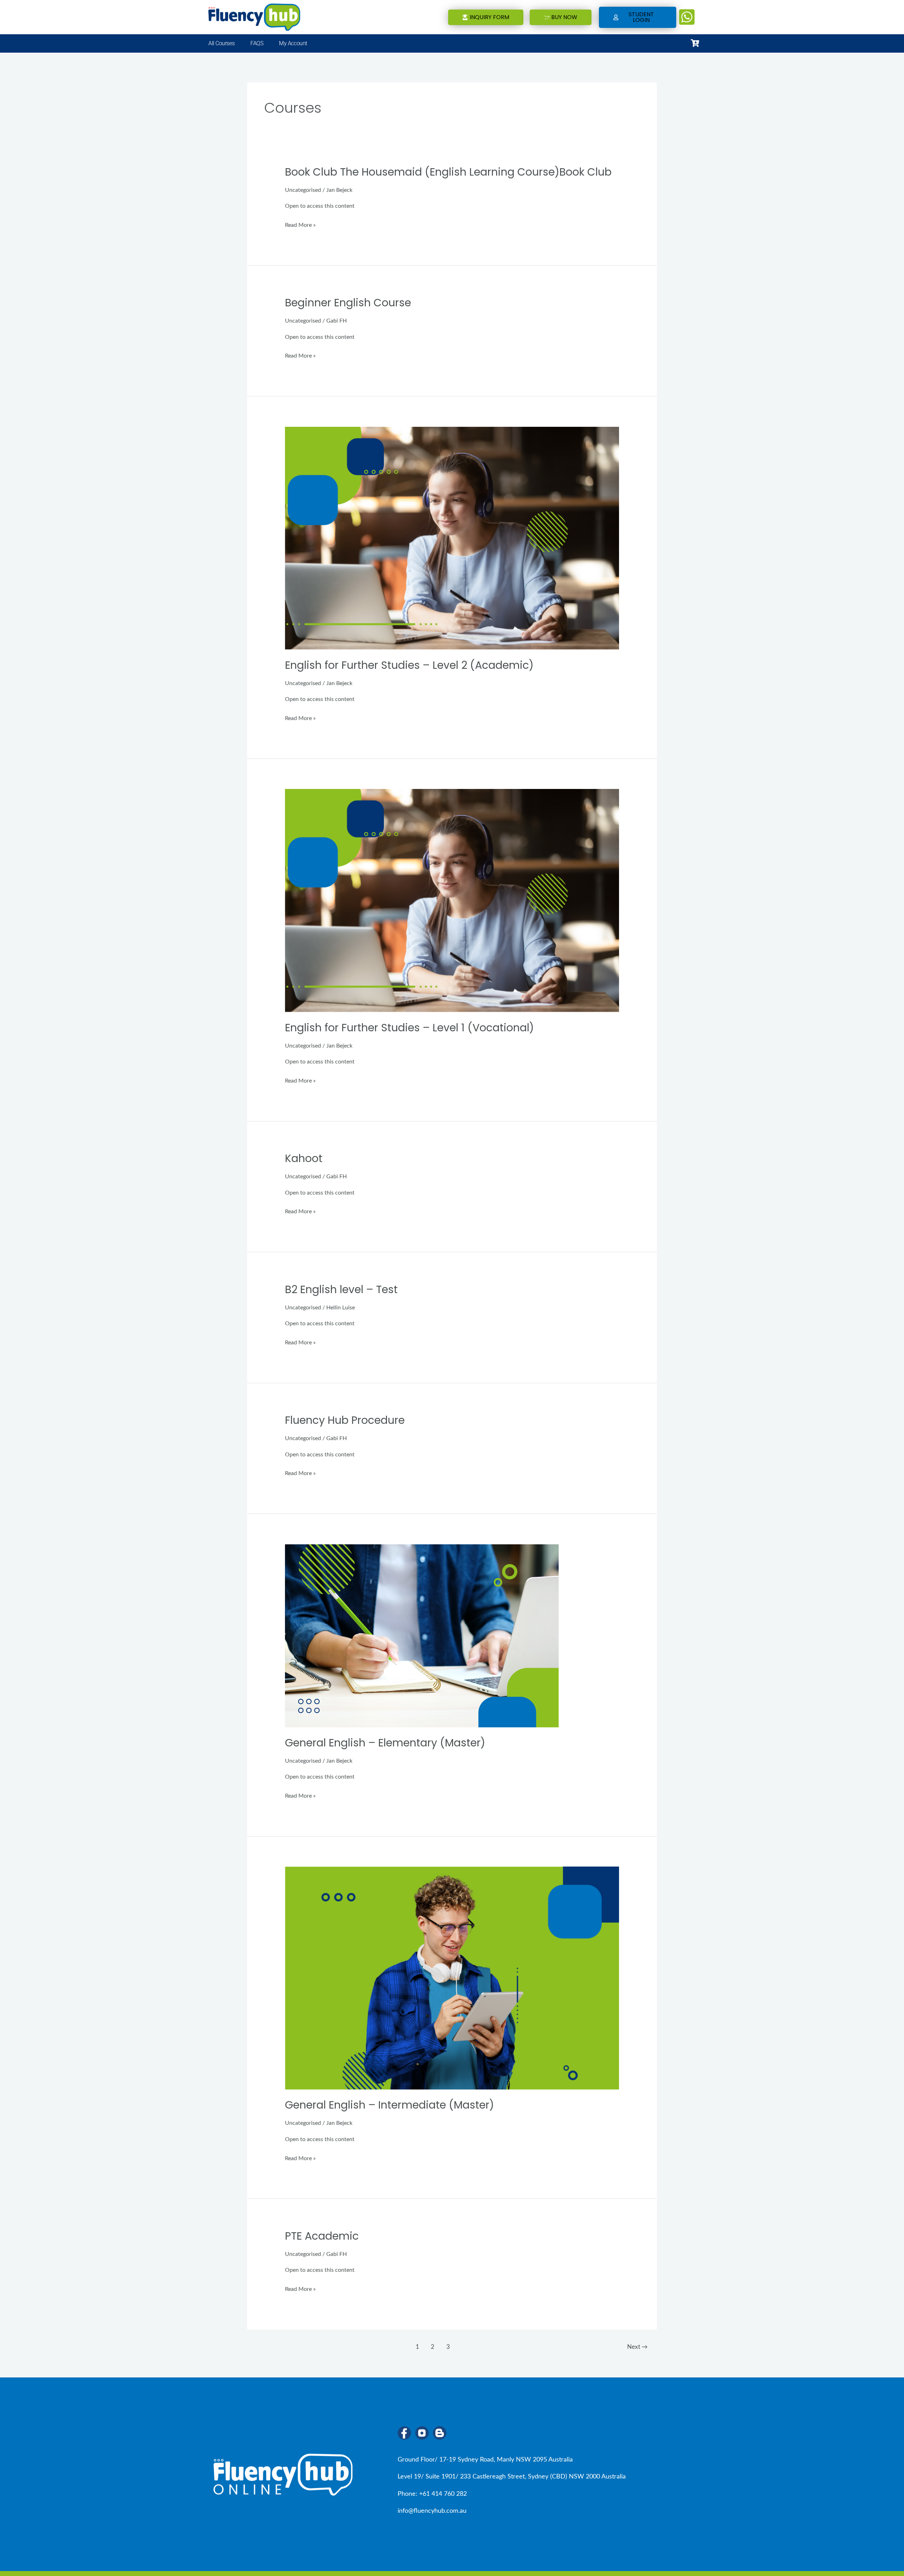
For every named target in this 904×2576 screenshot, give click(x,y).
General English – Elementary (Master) (385, 1743)
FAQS (257, 43)
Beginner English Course (348, 303)
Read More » (300, 225)
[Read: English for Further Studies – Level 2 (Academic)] (452, 538)
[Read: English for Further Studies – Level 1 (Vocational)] (452, 900)
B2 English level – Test (341, 1289)
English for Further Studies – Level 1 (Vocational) (409, 1028)
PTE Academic (322, 2236)
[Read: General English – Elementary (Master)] (422, 1635)
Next (637, 2347)
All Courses (221, 43)
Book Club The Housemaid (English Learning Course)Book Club (448, 172)
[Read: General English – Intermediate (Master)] (452, 1978)
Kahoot (304, 1158)
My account (293, 43)
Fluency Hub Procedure (345, 1420)
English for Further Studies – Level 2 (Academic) (409, 665)
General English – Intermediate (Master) (389, 2105)
